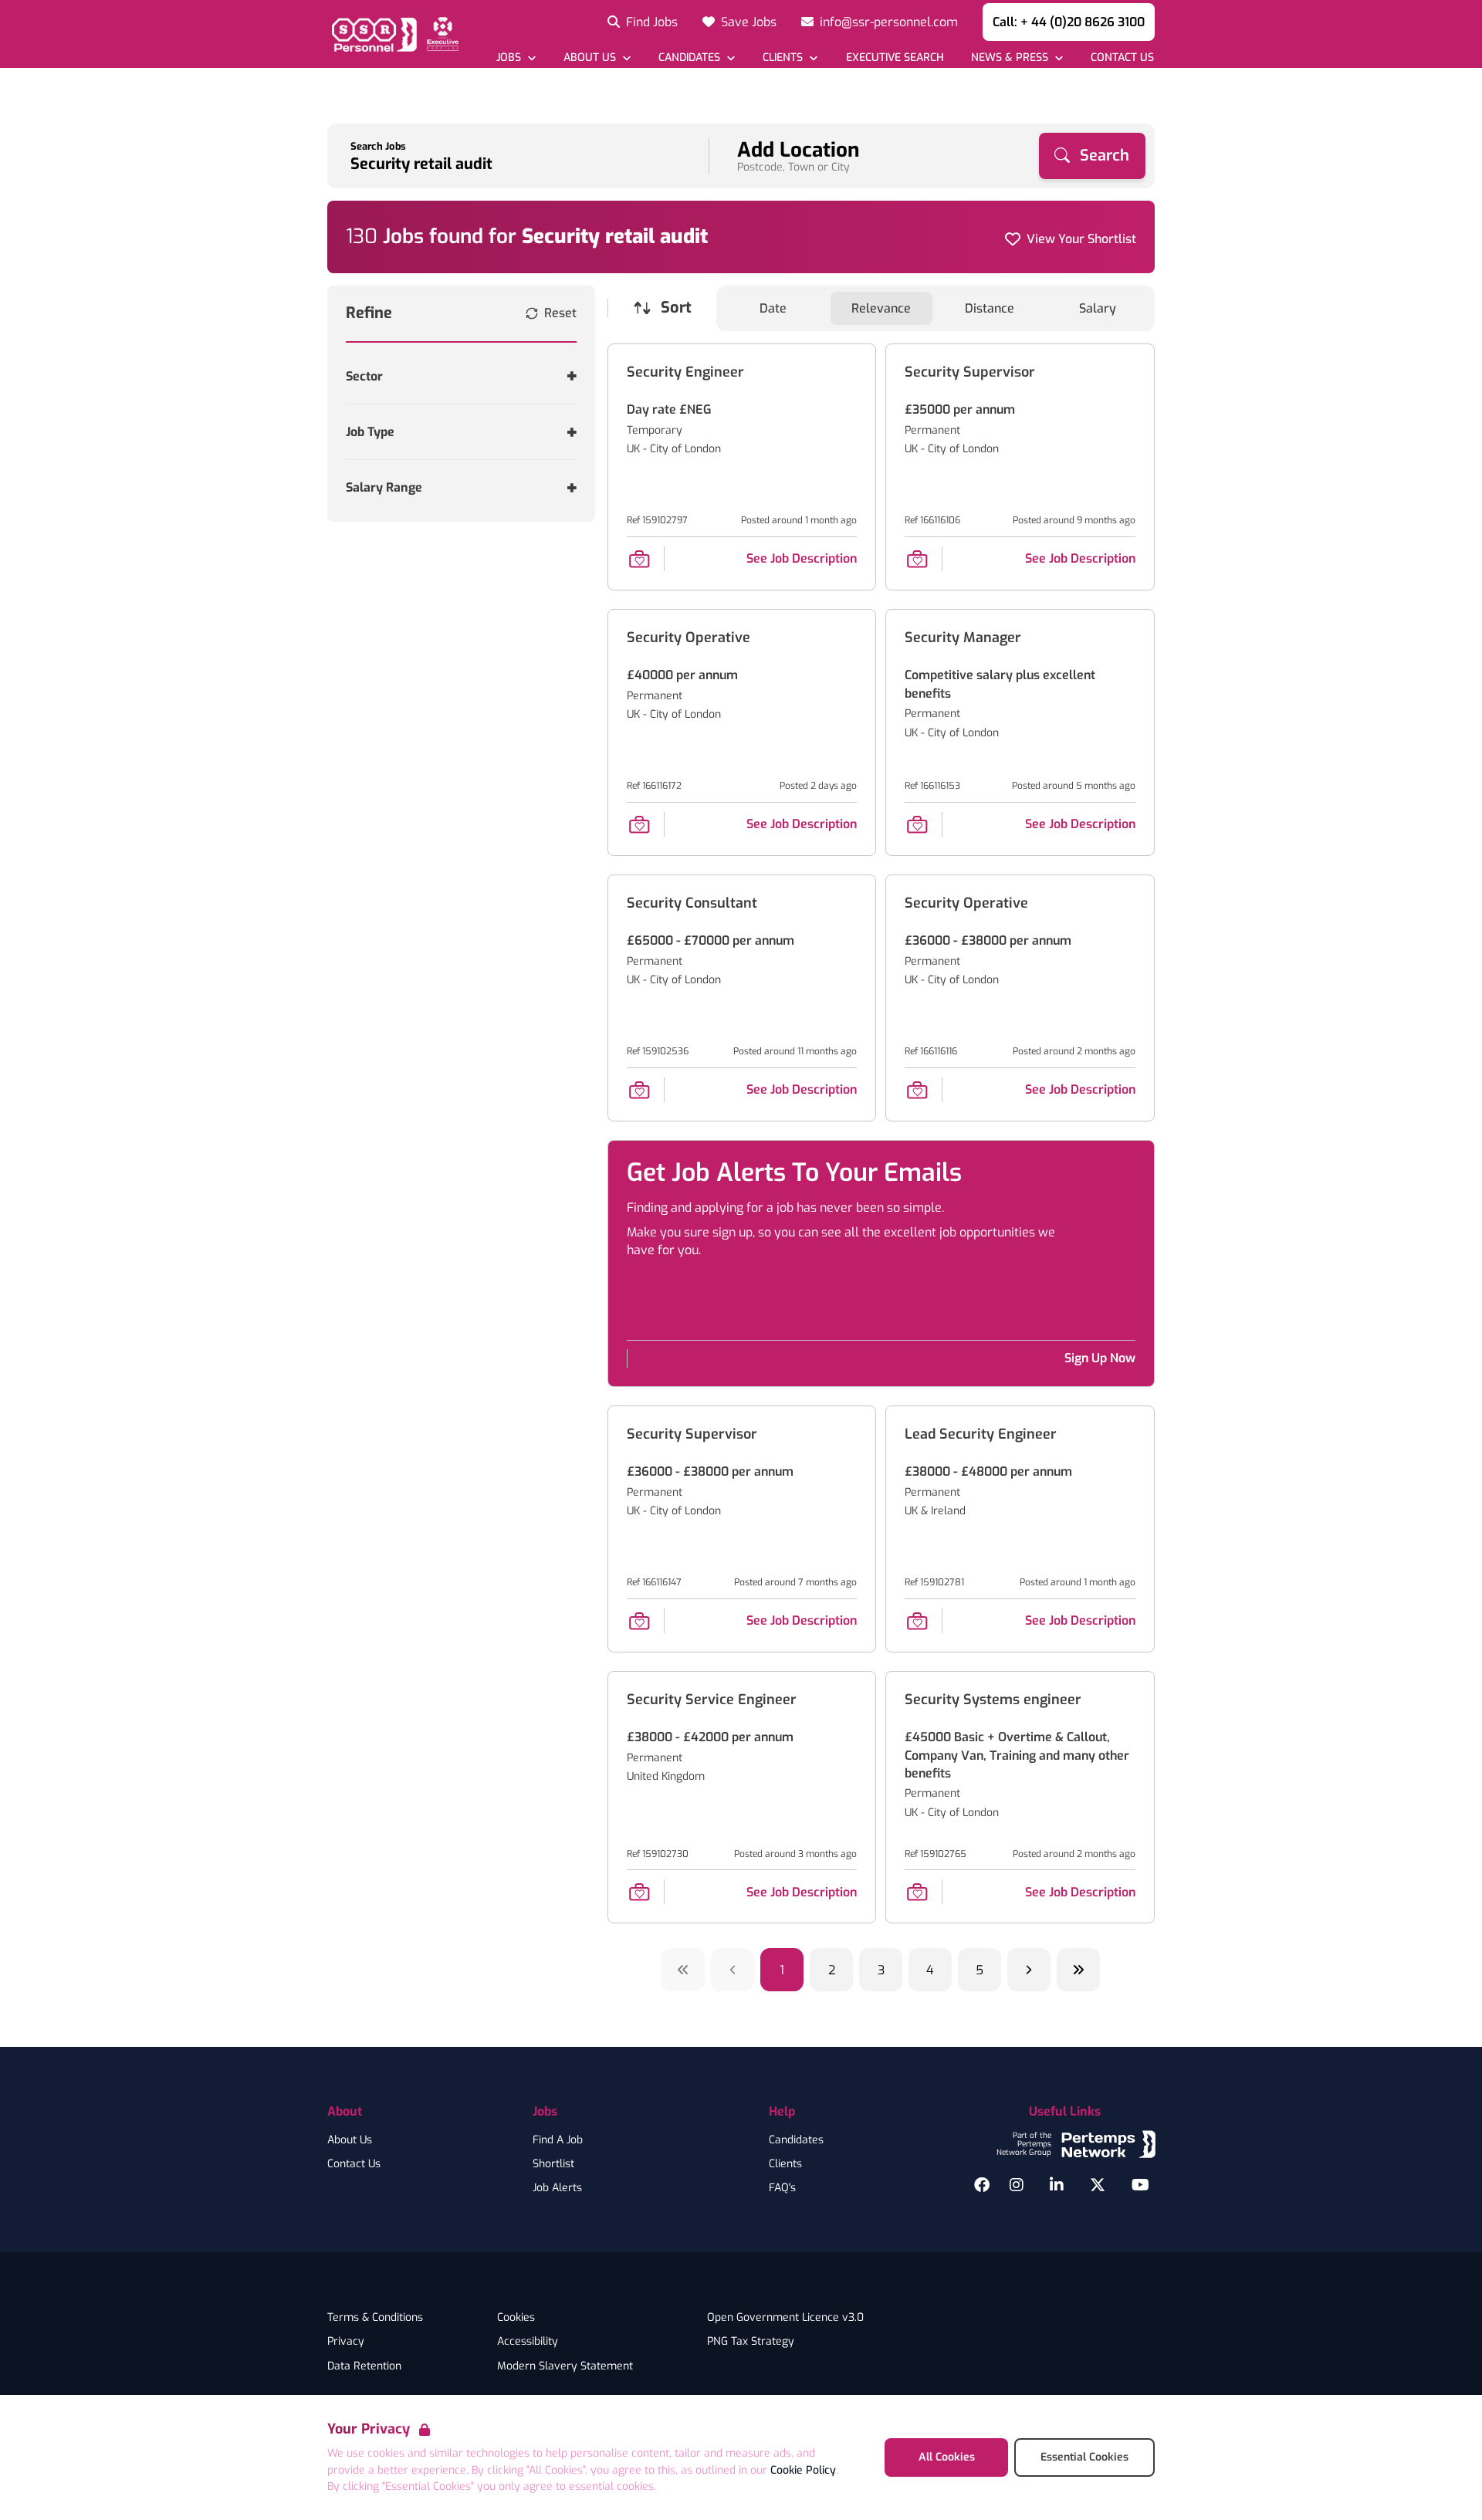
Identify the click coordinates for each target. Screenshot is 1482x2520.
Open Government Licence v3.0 (785, 2318)
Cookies (516, 2318)
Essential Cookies (1084, 2457)
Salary (1098, 308)
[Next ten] (1078, 1970)
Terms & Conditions (375, 2318)
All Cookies (947, 2457)
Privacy (346, 2342)
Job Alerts (557, 2188)
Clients (785, 2164)
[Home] (393, 34)
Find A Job (558, 2140)
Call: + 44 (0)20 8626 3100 (1069, 22)
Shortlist (553, 2164)
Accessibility (528, 2342)
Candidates (796, 2140)
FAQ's (782, 2188)
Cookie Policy (803, 2470)
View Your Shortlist (1081, 239)
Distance (990, 308)
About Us (350, 2140)
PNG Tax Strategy (751, 2342)
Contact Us (354, 2164)
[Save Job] (639, 559)
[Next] (1029, 1970)
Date (773, 308)
